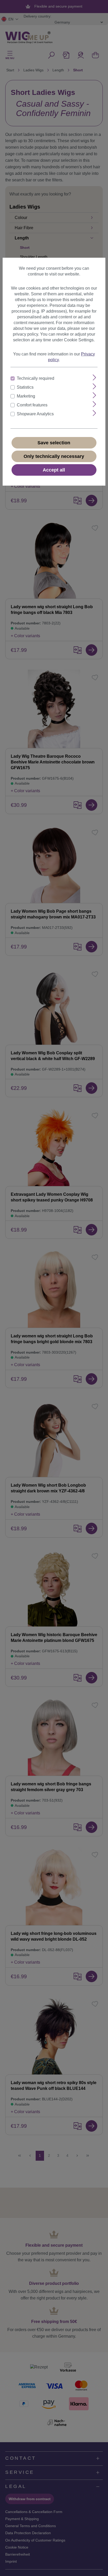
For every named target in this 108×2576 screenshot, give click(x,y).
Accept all (54, 470)
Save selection (54, 443)
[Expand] (94, 378)
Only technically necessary (54, 456)
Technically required (36, 378)
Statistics (25, 387)
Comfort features (32, 405)
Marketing (26, 396)
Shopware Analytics (35, 414)
